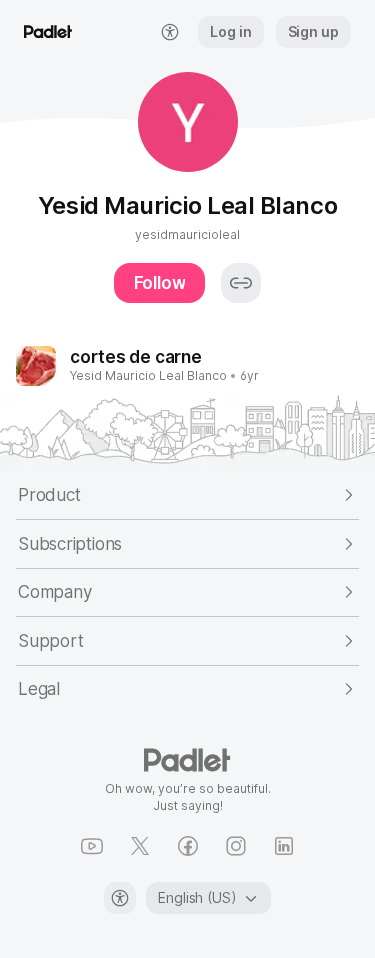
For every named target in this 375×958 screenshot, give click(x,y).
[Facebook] (188, 846)
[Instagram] (236, 846)
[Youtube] (92, 846)
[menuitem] (170, 32)
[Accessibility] (120, 898)
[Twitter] (140, 846)
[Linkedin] (284, 846)
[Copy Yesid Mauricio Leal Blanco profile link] (241, 283)
